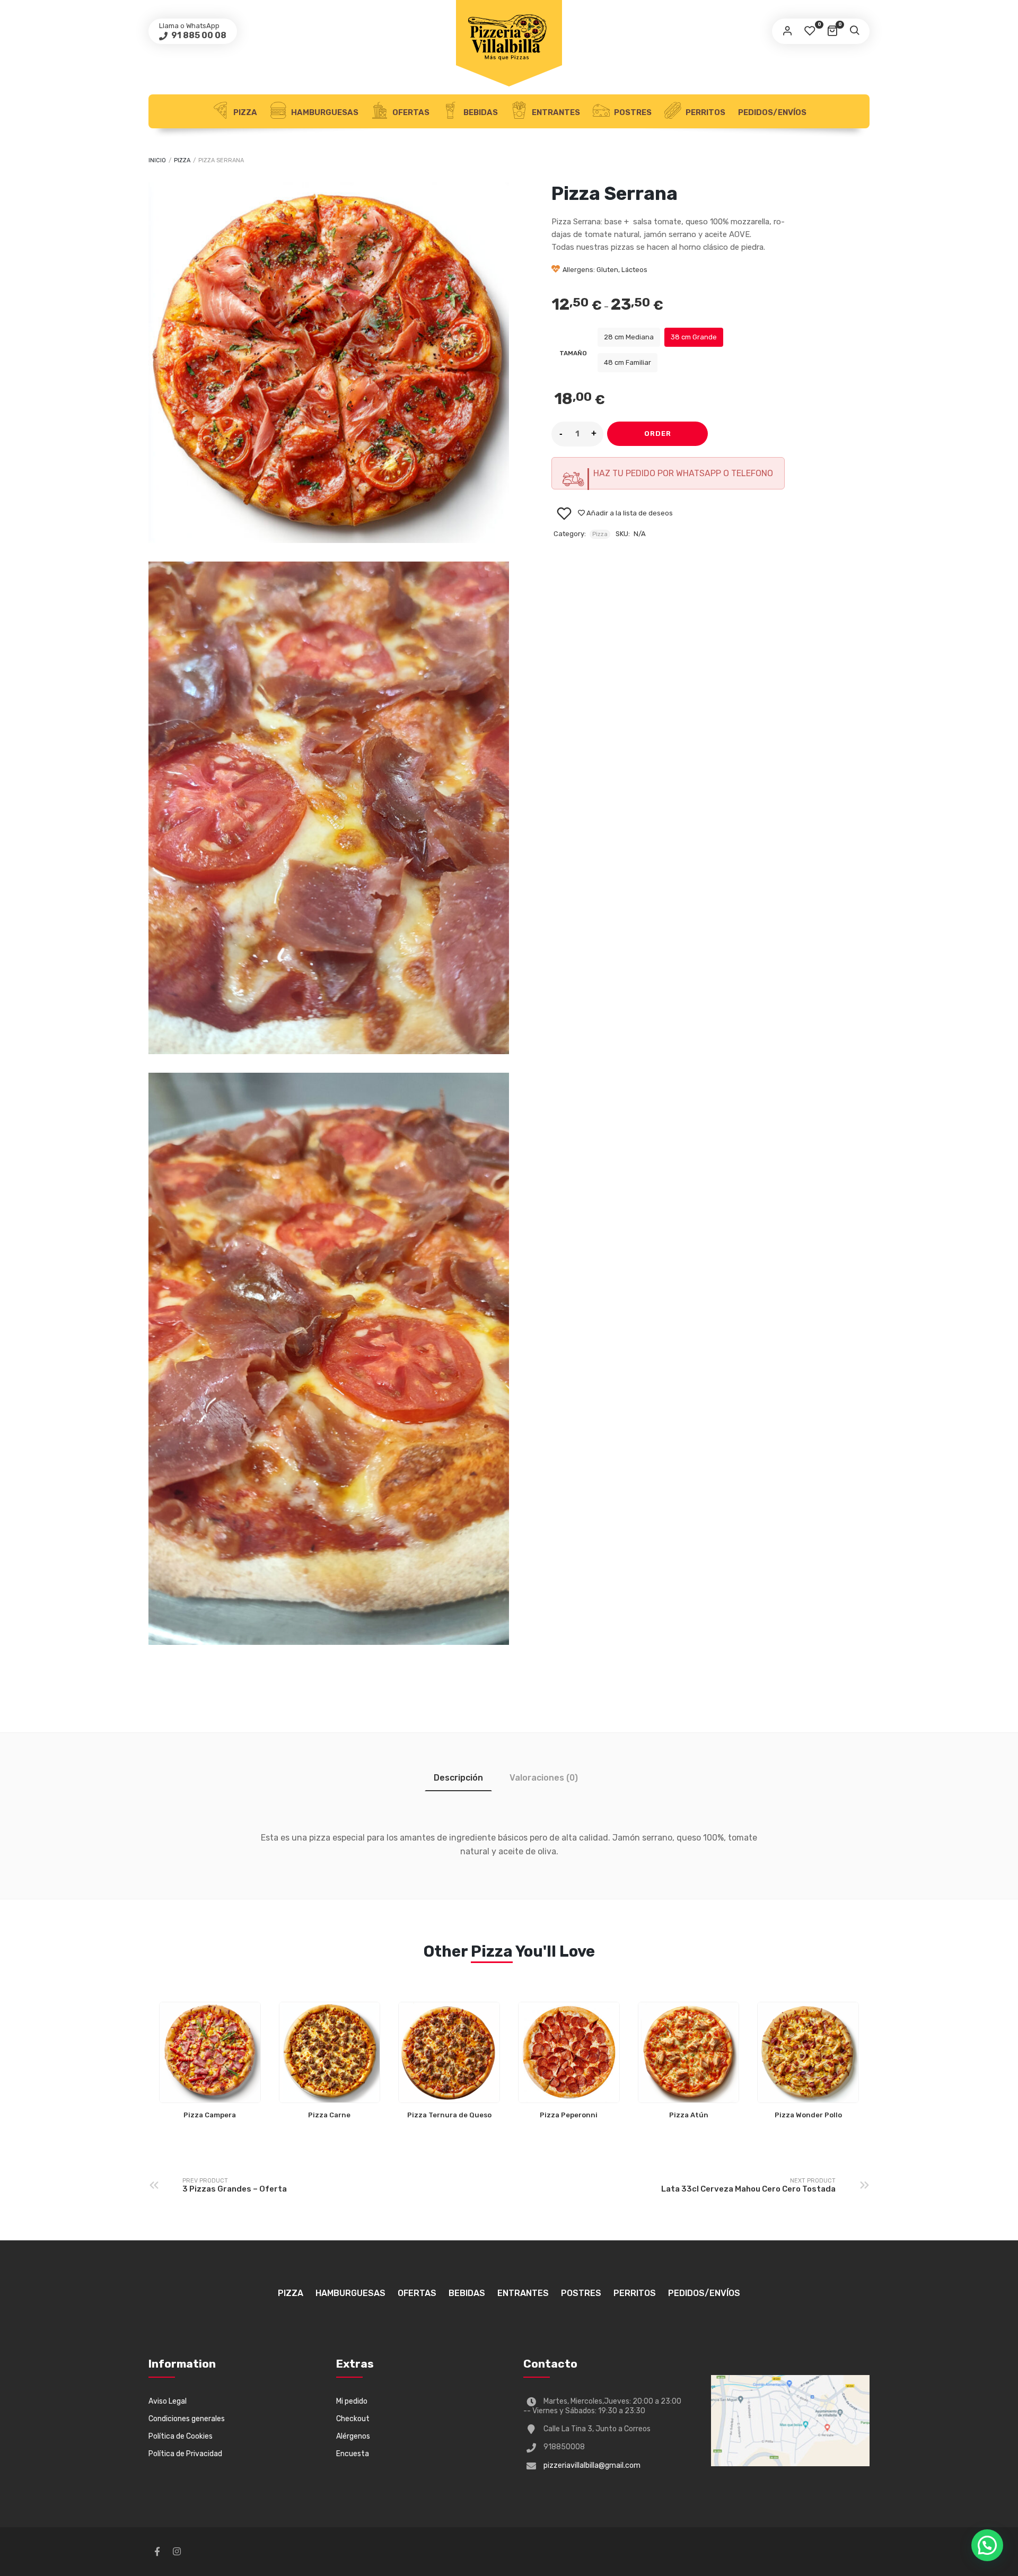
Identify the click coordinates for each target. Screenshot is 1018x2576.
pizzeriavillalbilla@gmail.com (592, 2465)
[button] (987, 2545)
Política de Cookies (181, 2436)
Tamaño (573, 353)
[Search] (854, 31)
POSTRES (632, 112)
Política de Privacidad (185, 2454)
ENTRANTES (555, 112)
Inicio (157, 160)
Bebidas (480, 112)
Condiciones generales (187, 2419)
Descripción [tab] (458, 1778)
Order (658, 433)
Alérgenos (353, 2436)
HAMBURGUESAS (324, 112)
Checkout (353, 2419)
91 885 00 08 (198, 35)
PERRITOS (705, 112)
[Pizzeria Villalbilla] (509, 37)
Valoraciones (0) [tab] (544, 1778)
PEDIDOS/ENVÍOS (772, 112)
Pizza (244, 112)
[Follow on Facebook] (157, 2552)
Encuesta (353, 2454)
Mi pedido (352, 2401)
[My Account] (787, 31)
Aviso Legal (168, 2401)
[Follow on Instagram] (177, 2552)
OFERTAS (410, 112)
